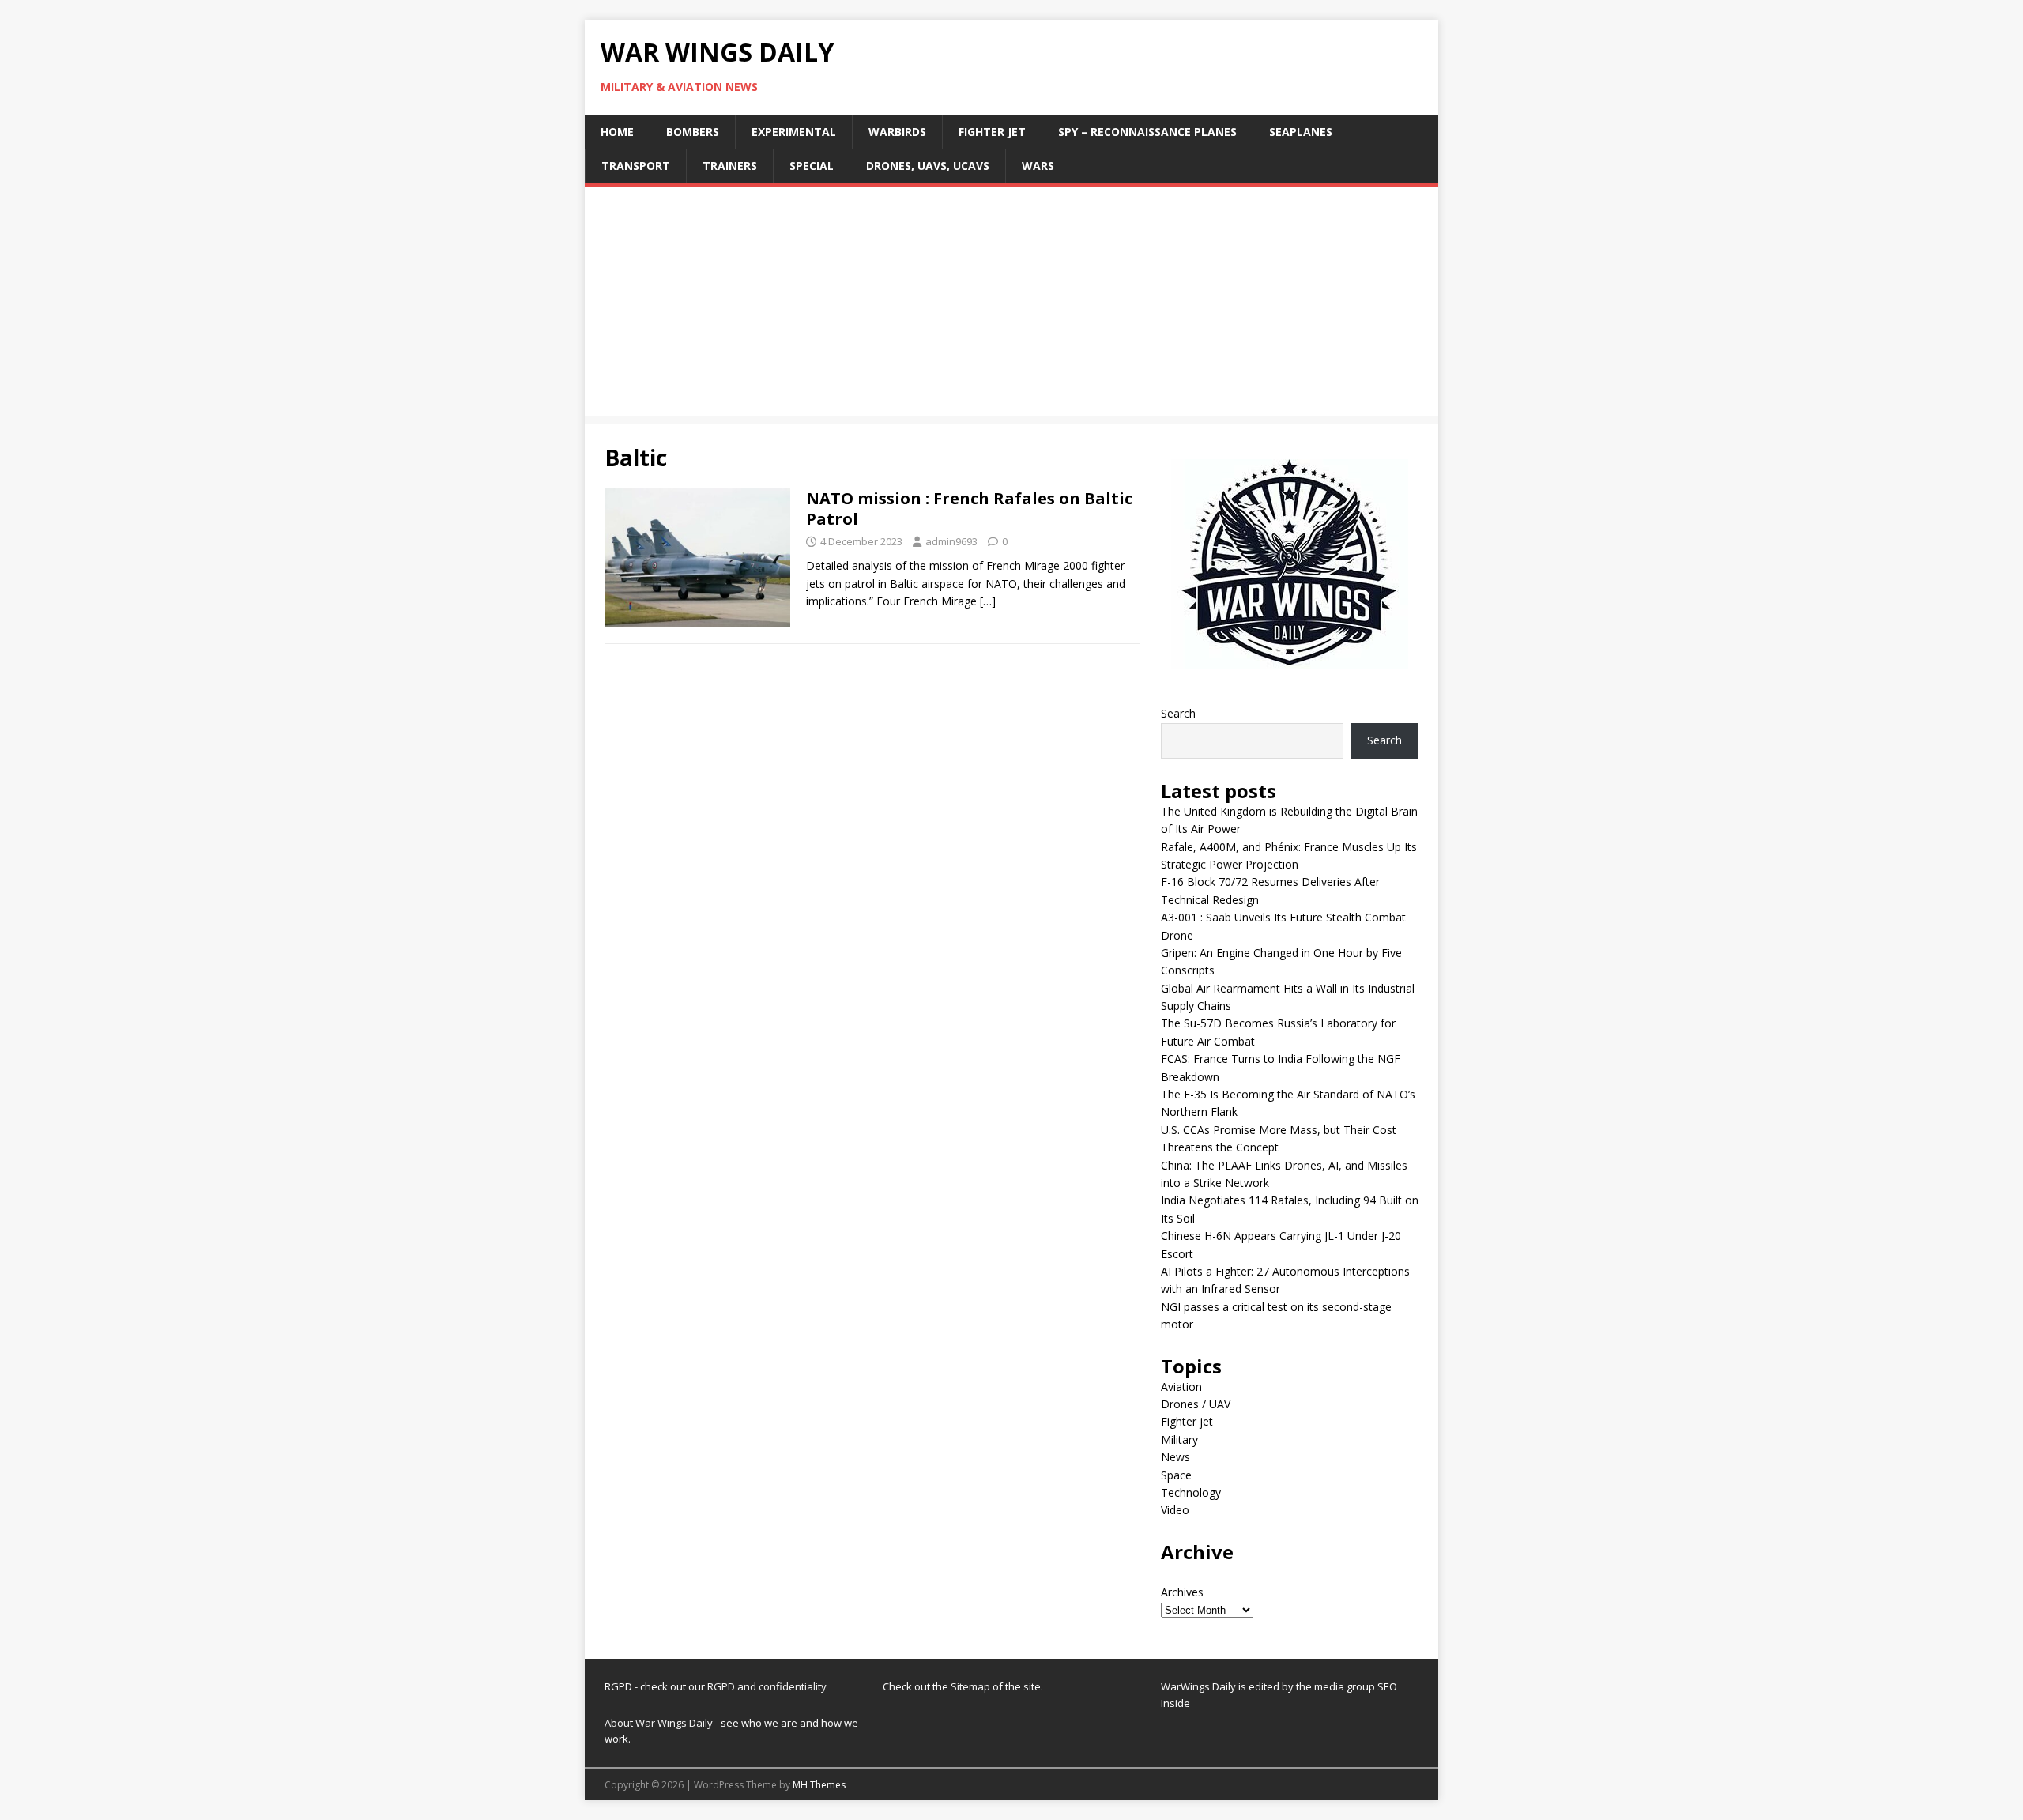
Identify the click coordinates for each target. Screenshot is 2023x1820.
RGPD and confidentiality (767, 1686)
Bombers (693, 132)
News (1175, 1457)
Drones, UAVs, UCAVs (928, 166)
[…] (988, 601)
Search (1178, 713)
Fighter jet (992, 132)
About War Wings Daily (659, 1723)
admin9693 (951, 541)
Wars (1038, 166)
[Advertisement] (1011, 305)
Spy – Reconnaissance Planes (1147, 132)
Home (617, 132)
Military (1179, 1439)
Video (1175, 1510)
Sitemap (972, 1686)
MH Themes (819, 1785)
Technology (1191, 1492)
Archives (1182, 1592)
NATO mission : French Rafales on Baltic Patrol (969, 509)
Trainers (730, 166)
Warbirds (897, 132)
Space (1176, 1475)
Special (812, 166)
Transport (636, 166)
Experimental (794, 132)
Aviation (1181, 1387)
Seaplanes (1301, 132)
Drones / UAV (1196, 1404)
